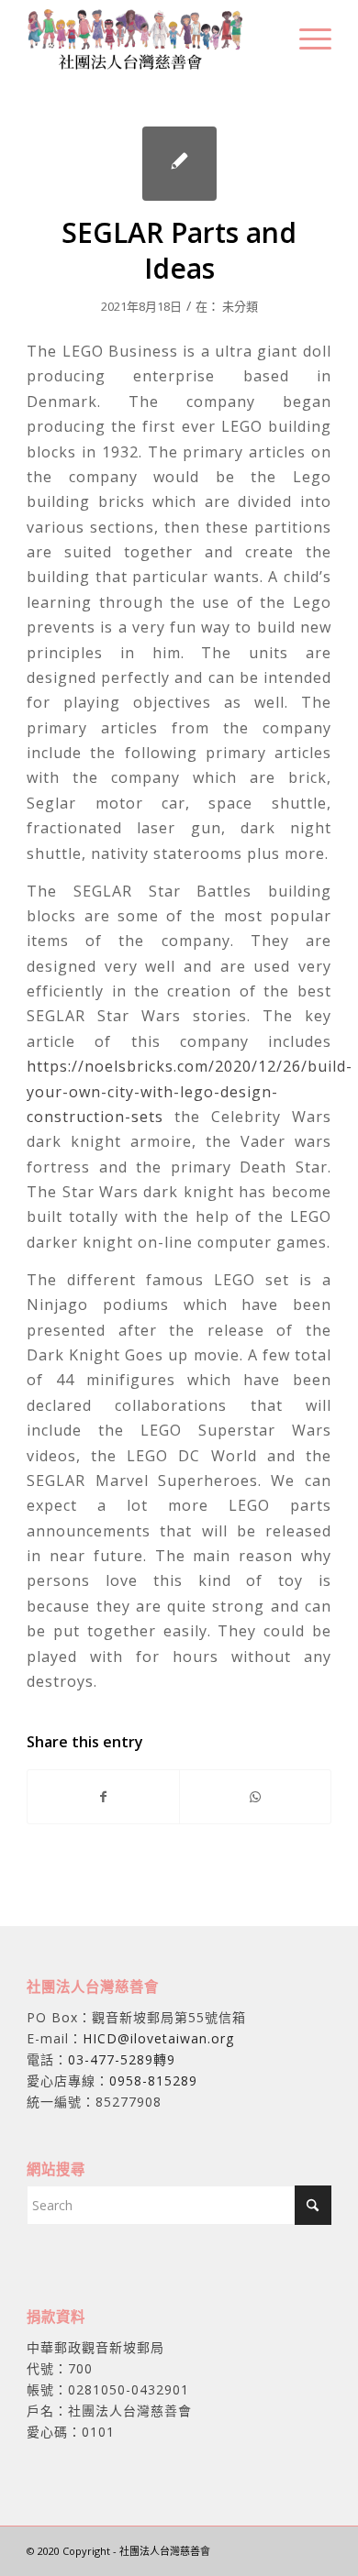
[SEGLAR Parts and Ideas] (179, 164)
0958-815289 (153, 2081)
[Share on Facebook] (103, 1797)
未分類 (240, 306)
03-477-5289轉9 (122, 2059)
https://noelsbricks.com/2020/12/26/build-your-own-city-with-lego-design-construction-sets (190, 1091)
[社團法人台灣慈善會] (148, 38)
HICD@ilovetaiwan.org (158, 2038)
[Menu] (306, 38)
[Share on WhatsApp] (255, 1797)
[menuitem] (306, 38)
